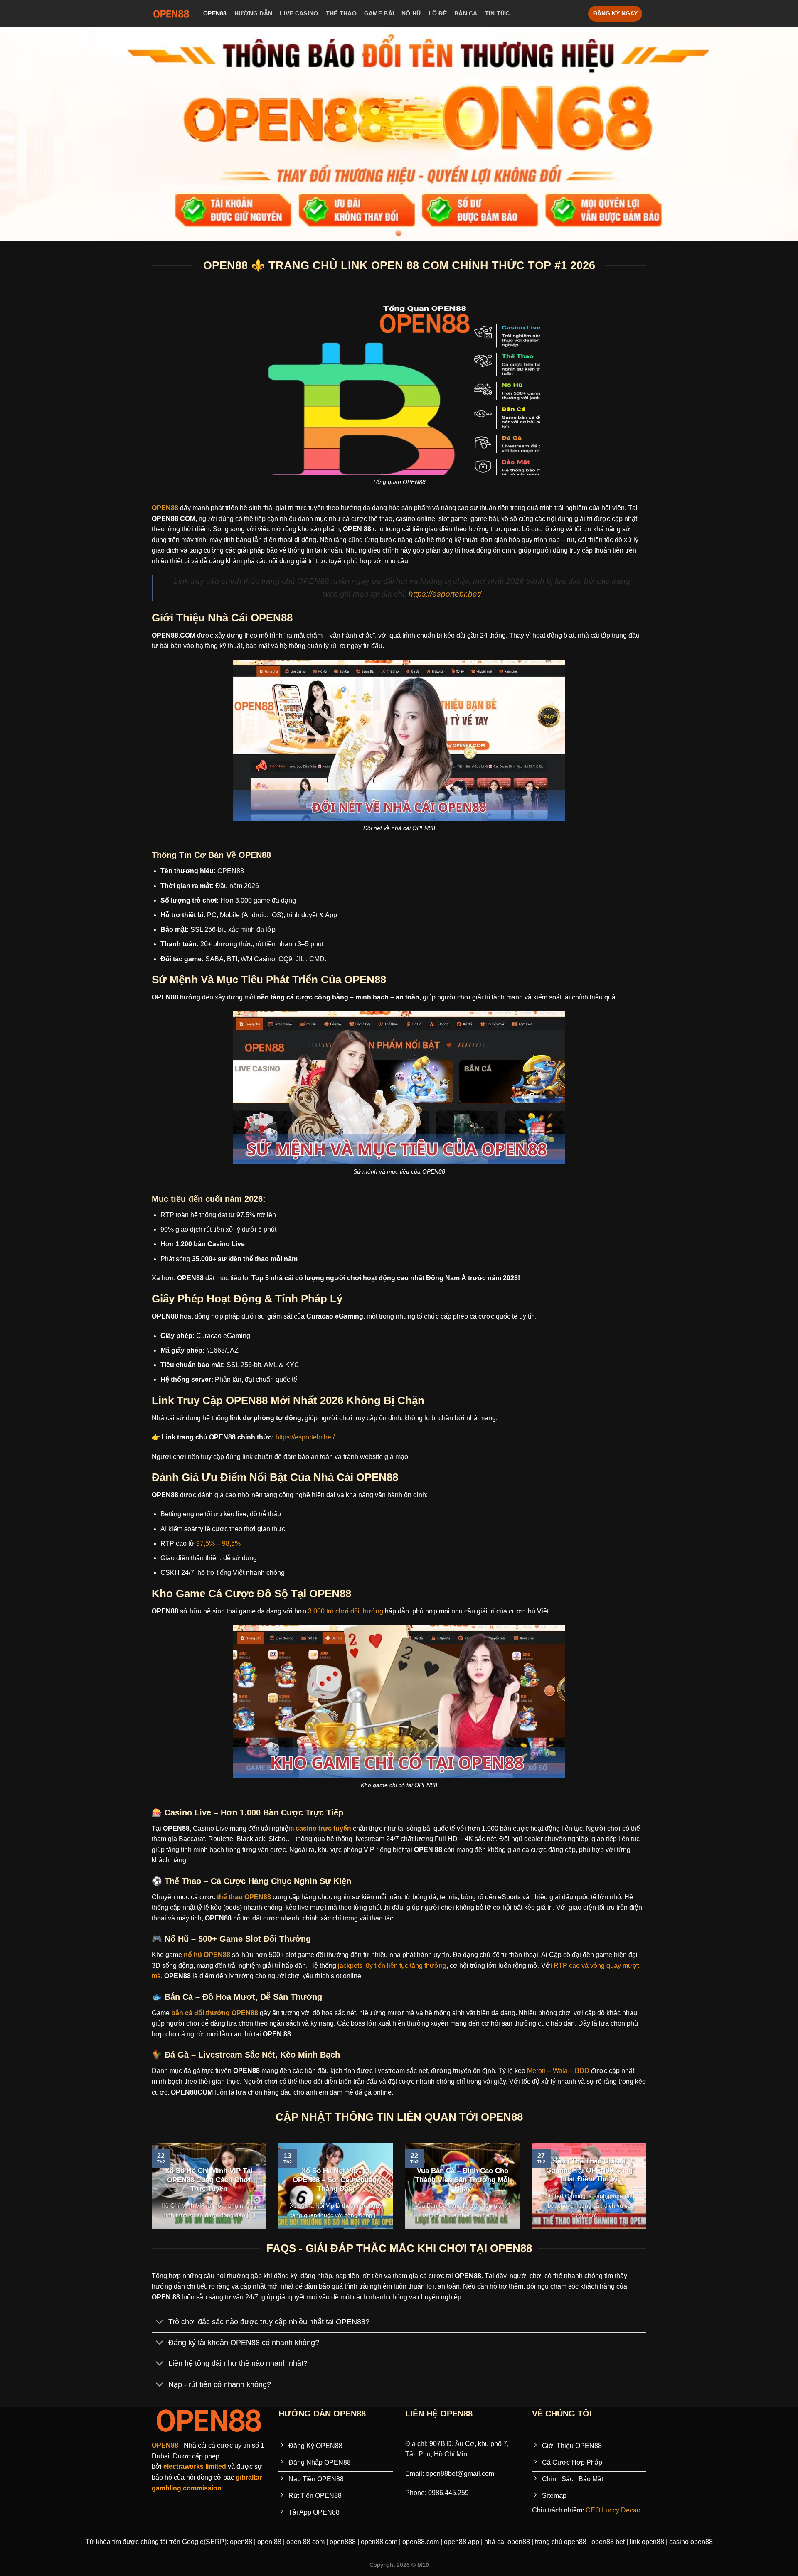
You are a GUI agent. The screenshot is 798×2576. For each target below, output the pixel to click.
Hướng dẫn (254, 13)
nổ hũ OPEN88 (206, 1955)
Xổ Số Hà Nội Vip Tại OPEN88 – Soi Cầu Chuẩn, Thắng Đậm (336, 2180)
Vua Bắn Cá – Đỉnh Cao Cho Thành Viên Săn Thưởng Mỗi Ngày (462, 2180)
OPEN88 (215, 13)
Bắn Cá (466, 13)
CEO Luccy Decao (613, 2510)
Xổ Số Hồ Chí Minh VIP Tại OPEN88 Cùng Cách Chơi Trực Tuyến (209, 2180)
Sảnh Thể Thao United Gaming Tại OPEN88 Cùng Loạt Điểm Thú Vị (589, 2170)
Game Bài (379, 13)
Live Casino (299, 13)
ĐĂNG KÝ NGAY (615, 14)
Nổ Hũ (411, 13)
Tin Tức (498, 13)
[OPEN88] (171, 14)
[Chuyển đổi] (160, 2322)
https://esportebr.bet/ (445, 594)
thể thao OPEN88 (243, 1897)
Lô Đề (438, 13)
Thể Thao (341, 13)
